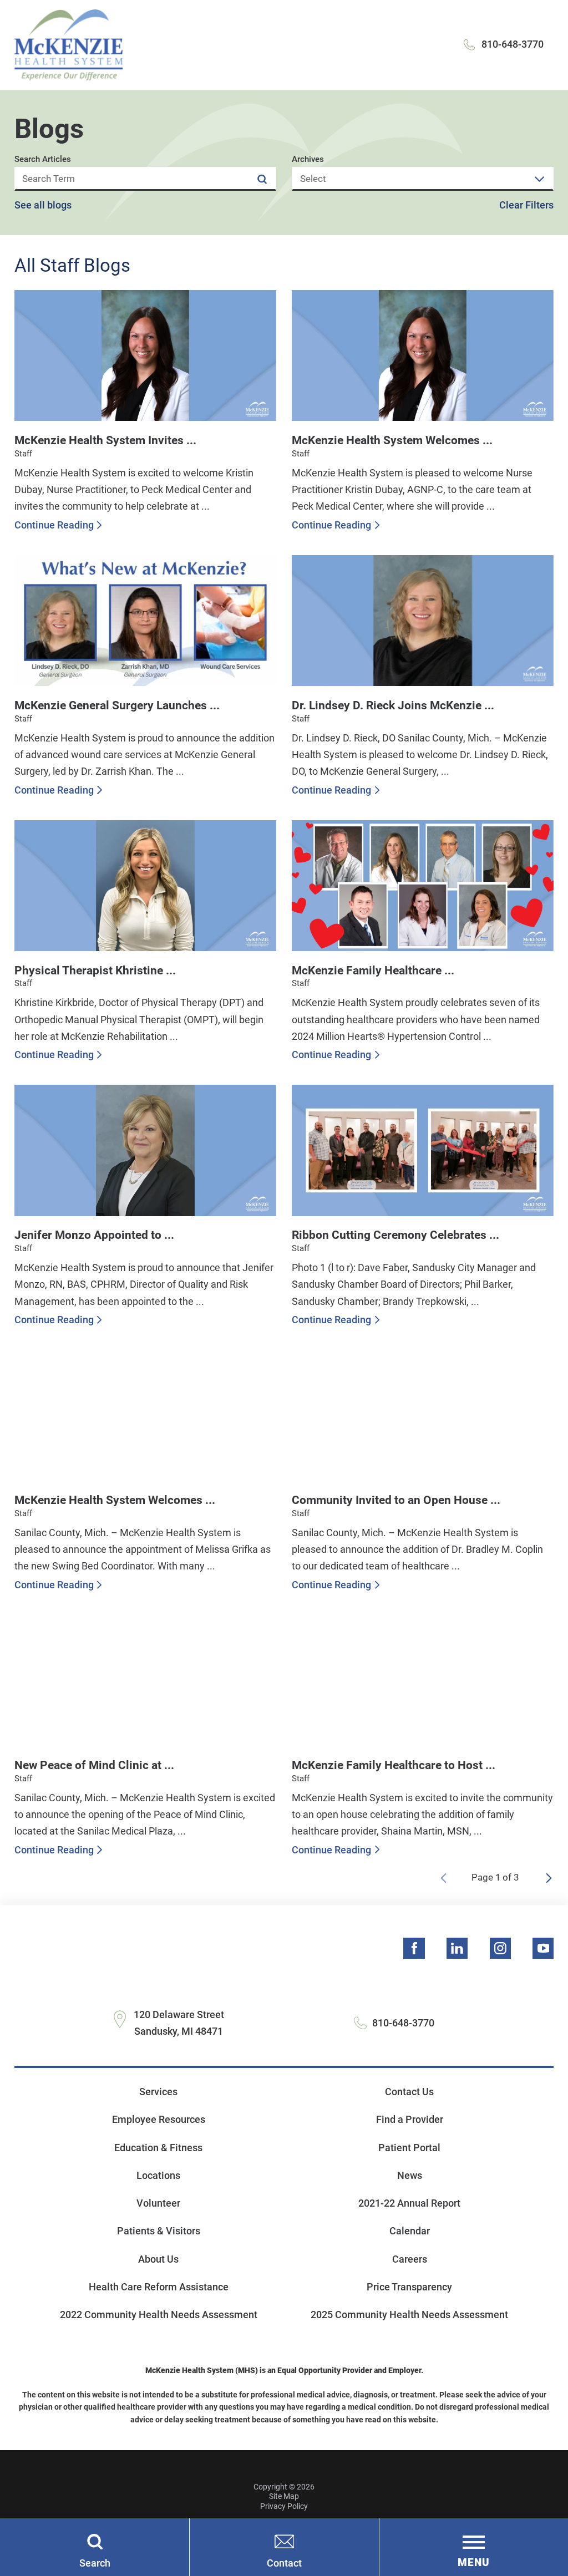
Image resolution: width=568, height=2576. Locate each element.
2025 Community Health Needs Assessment (409, 2315)
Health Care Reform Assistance (159, 2287)
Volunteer (158, 2203)
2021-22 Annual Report (409, 2203)
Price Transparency (409, 2287)
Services (158, 2092)
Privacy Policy (284, 2506)
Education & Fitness (158, 2148)
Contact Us (409, 2092)
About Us (158, 2259)
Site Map (284, 2496)
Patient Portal (409, 2148)
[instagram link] (500, 1948)
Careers (410, 2259)
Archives (308, 159)
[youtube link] (543, 1948)
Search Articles (43, 159)
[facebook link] (414, 1948)
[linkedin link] (457, 1948)
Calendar (410, 2231)
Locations (158, 2175)
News (410, 2175)
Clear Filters (526, 205)
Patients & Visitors (159, 2231)
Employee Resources (159, 2119)
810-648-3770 (513, 44)
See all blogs (43, 205)
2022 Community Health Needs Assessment (159, 2315)
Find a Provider (410, 2119)
